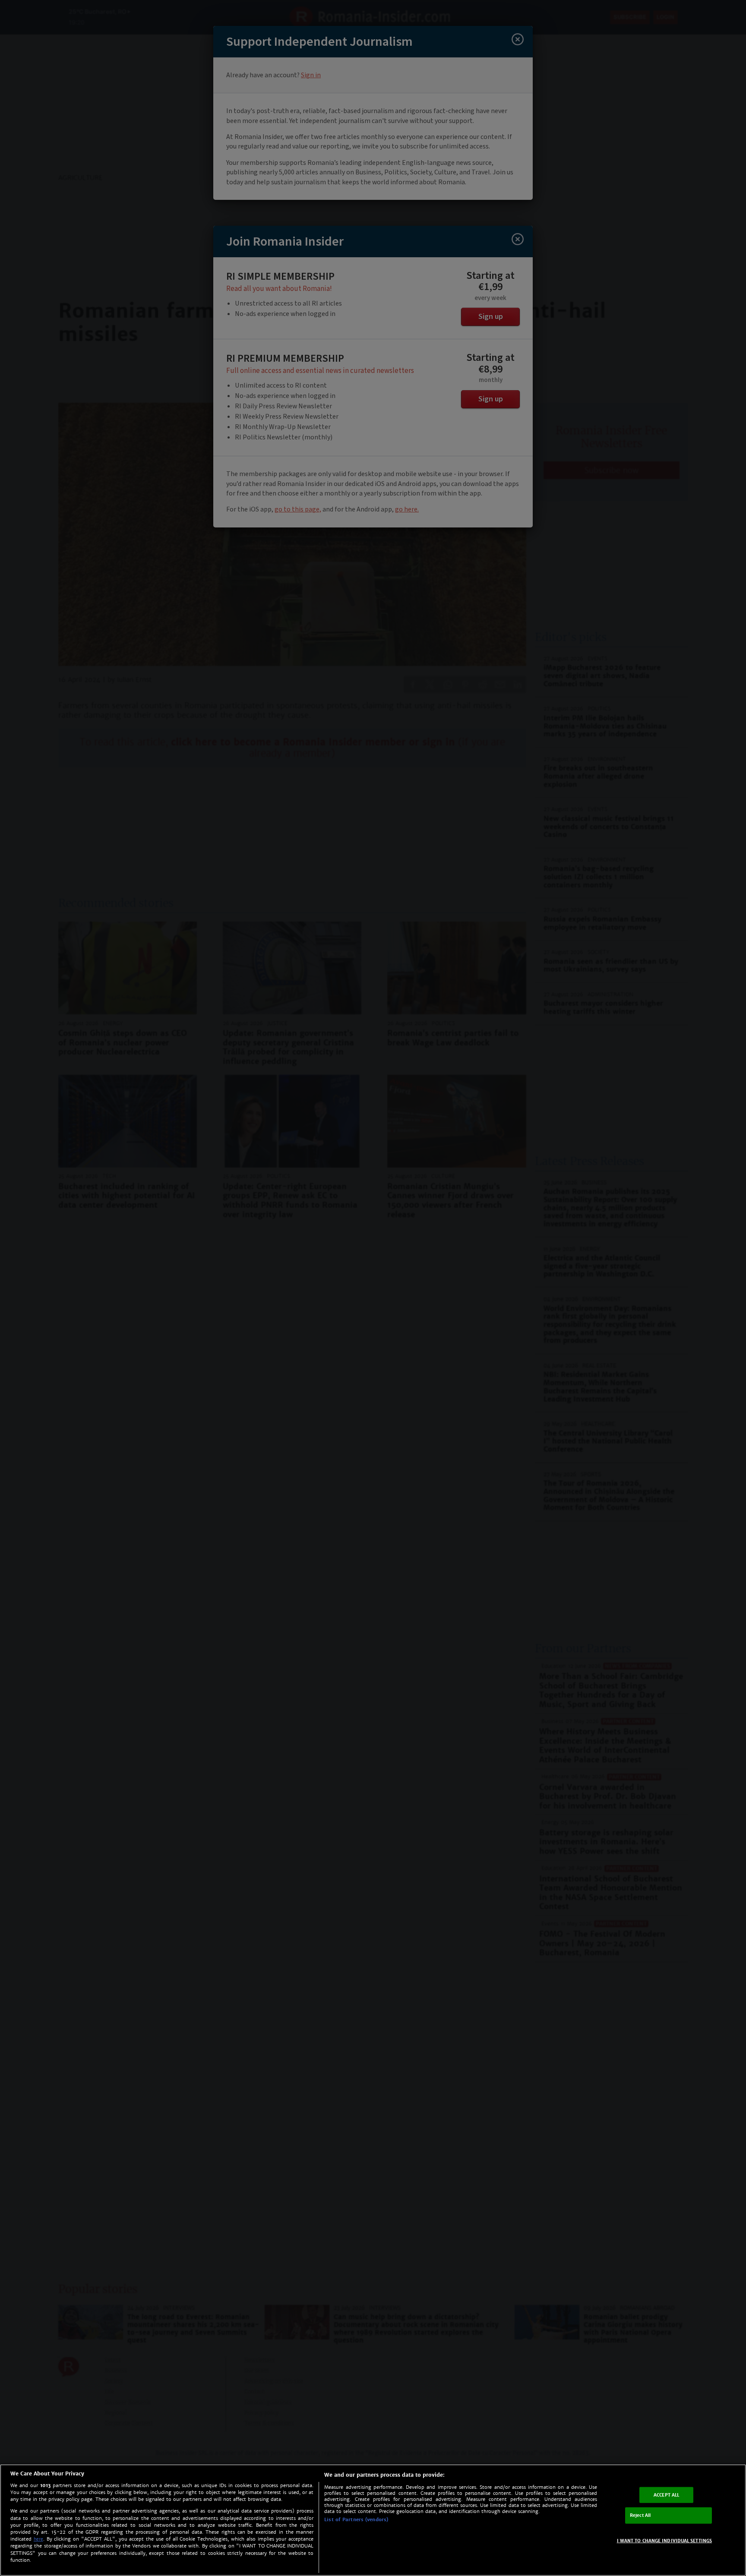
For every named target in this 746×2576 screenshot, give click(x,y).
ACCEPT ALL (666, 2495)
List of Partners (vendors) (356, 2519)
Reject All (640, 2515)
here (38, 2539)
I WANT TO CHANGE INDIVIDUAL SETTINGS (665, 2540)
